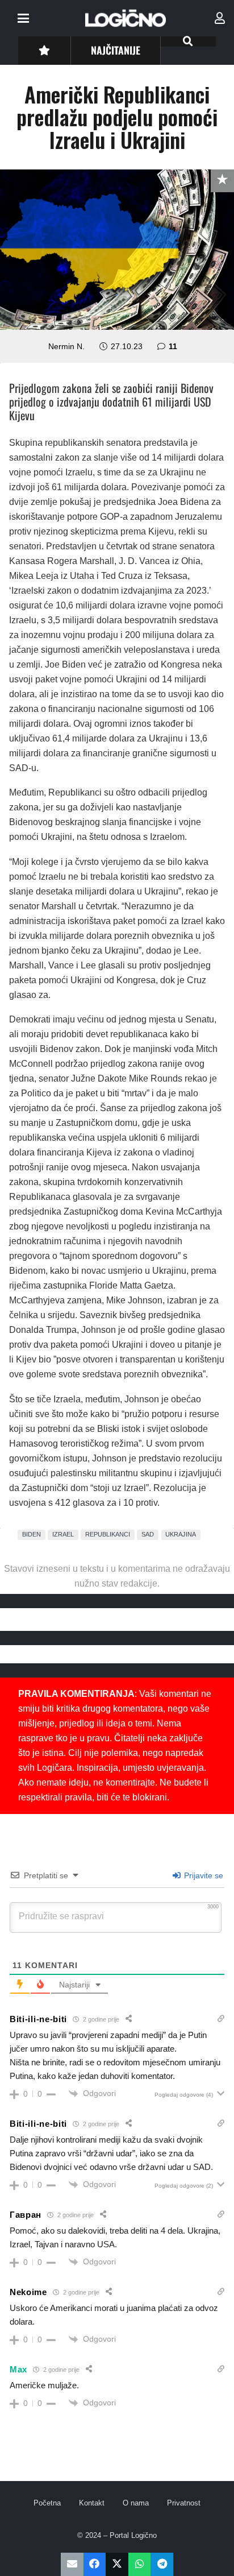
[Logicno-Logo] (126, 18)
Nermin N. (66, 346)
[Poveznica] (220, 18)
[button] (23, 18)
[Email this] (72, 2564)
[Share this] (95, 2564)
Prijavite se (202, 1875)
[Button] (44, 50)
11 (173, 346)
